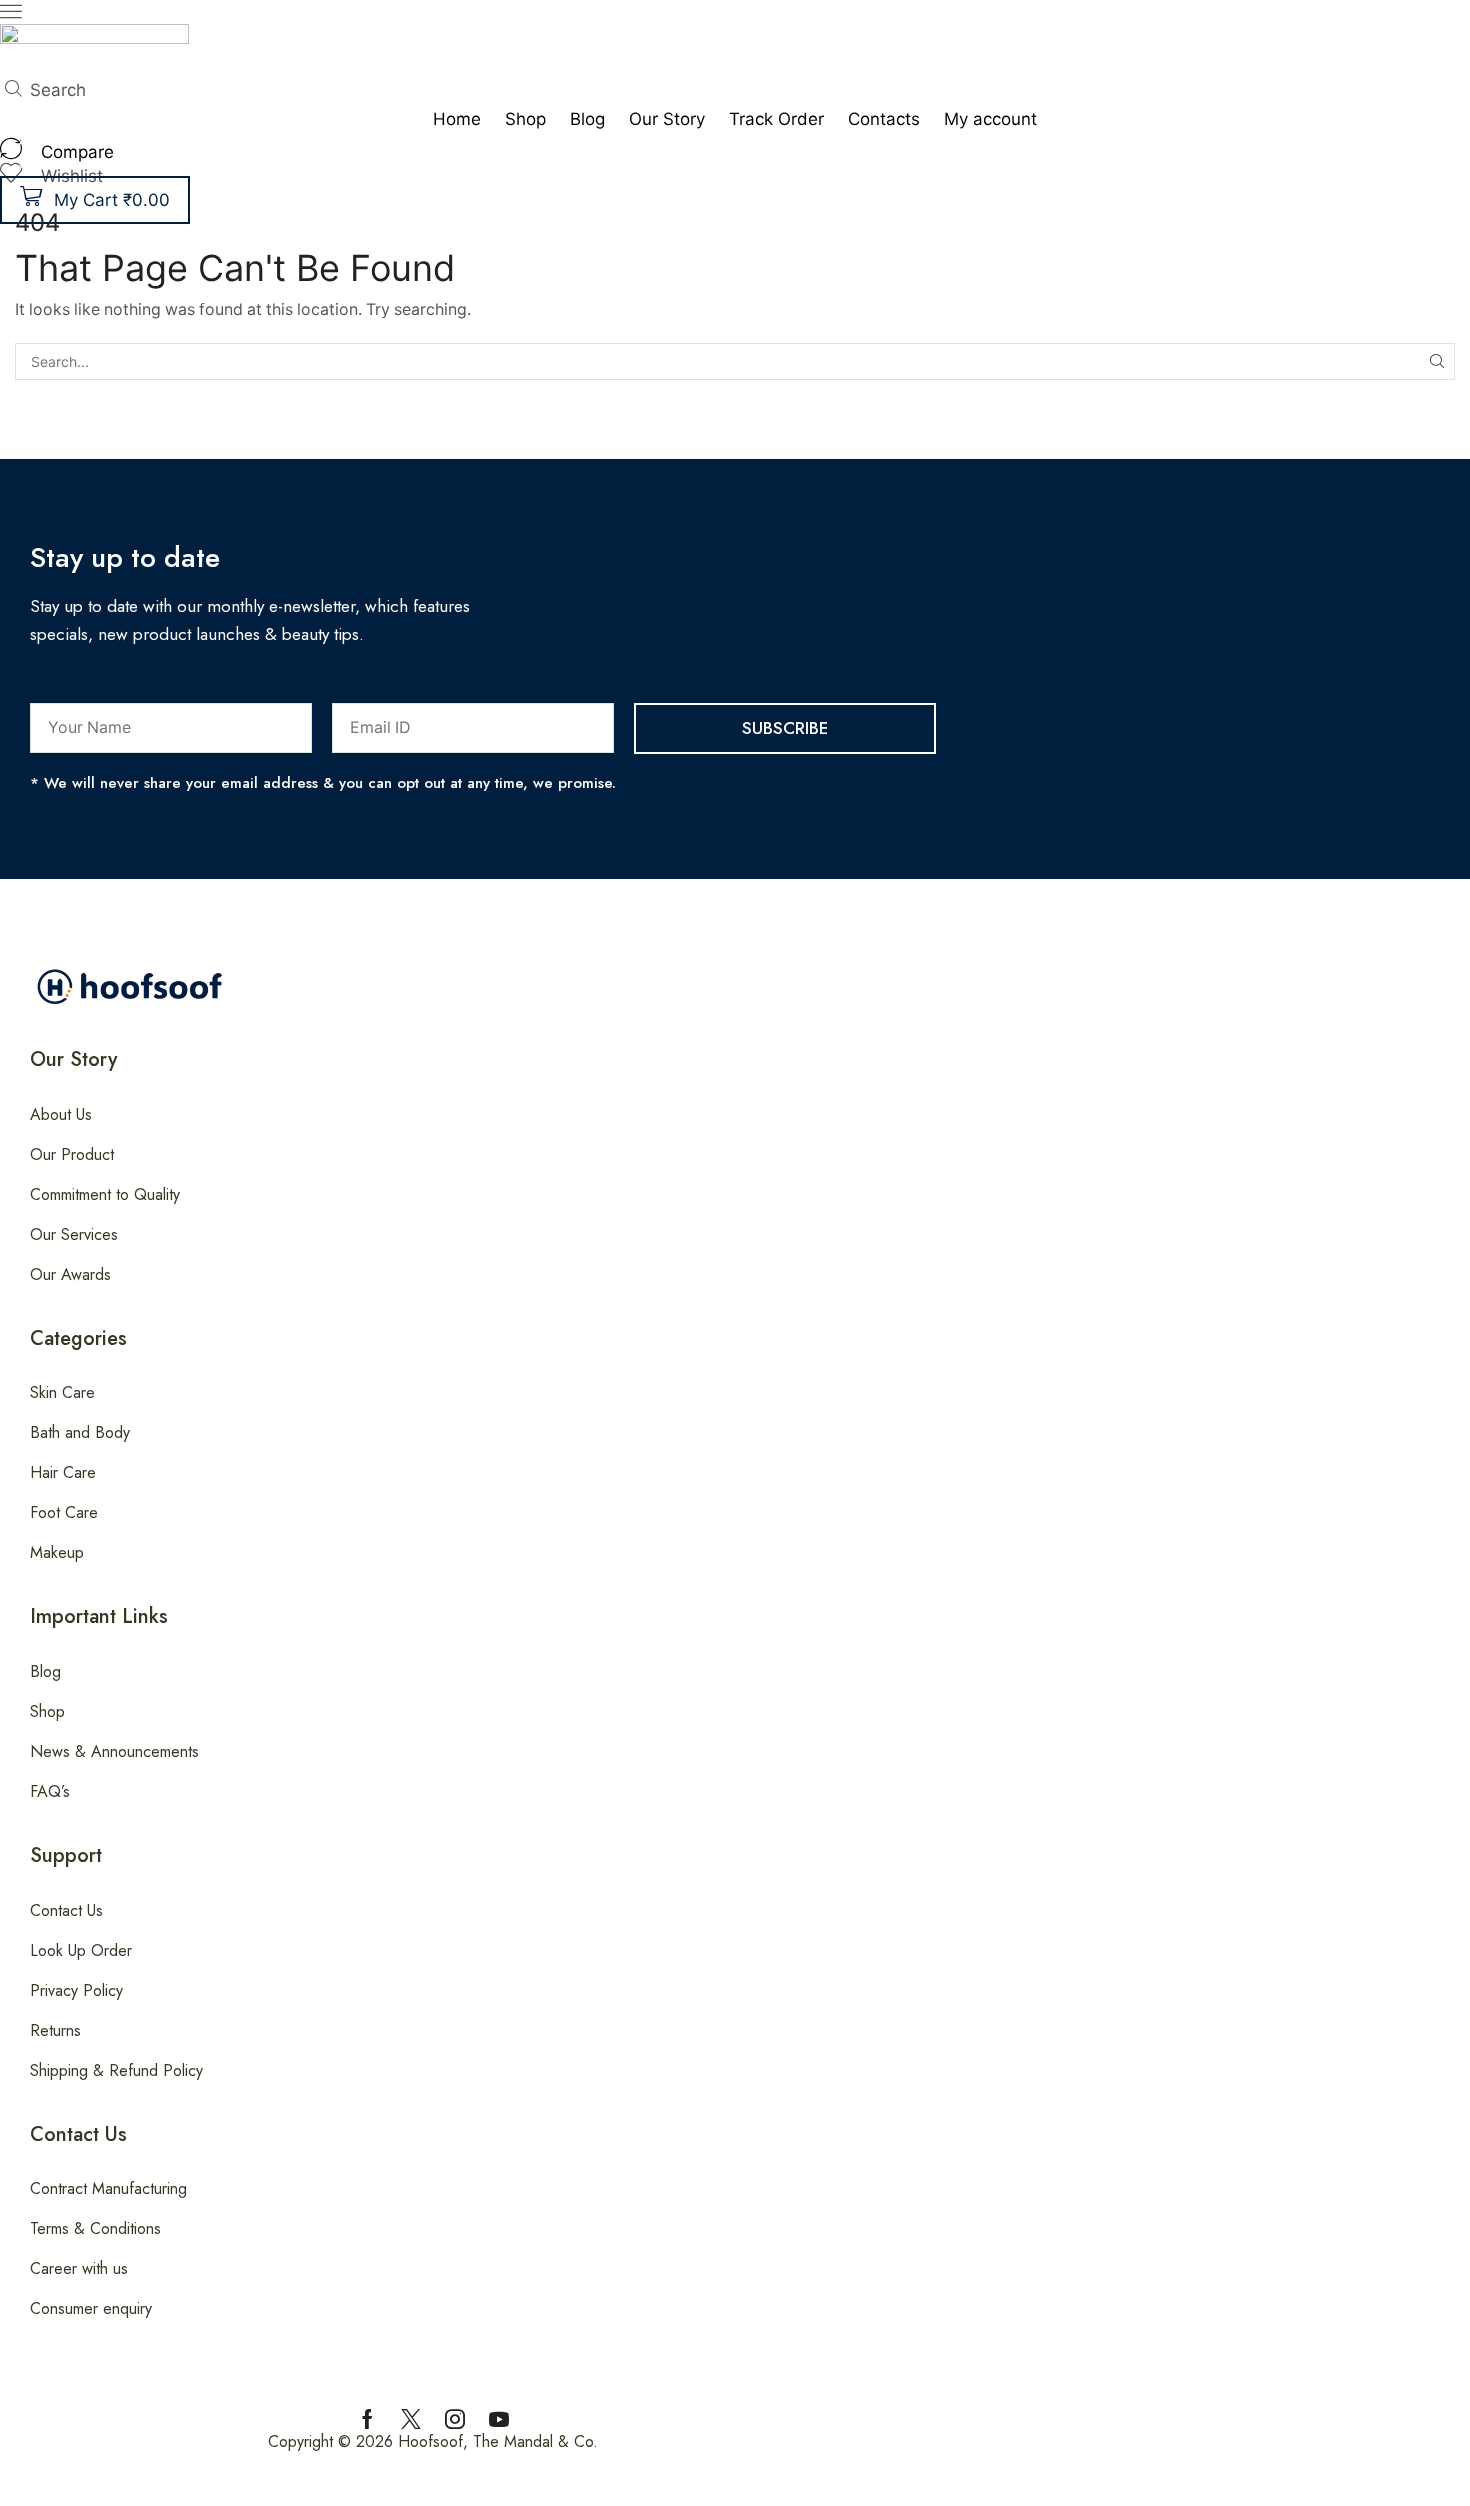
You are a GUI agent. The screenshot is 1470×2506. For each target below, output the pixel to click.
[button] (11, 15)
